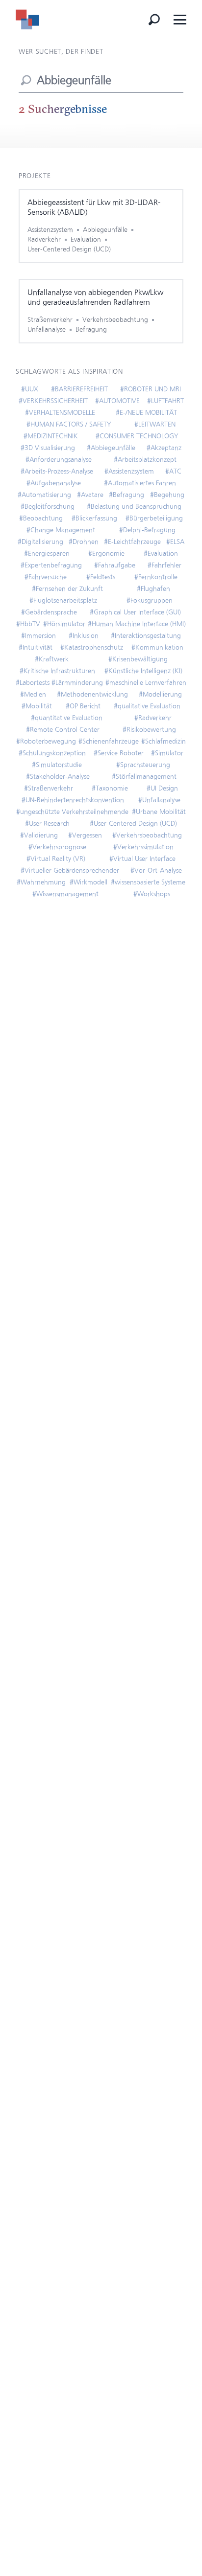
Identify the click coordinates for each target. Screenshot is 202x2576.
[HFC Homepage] (27, 20)
